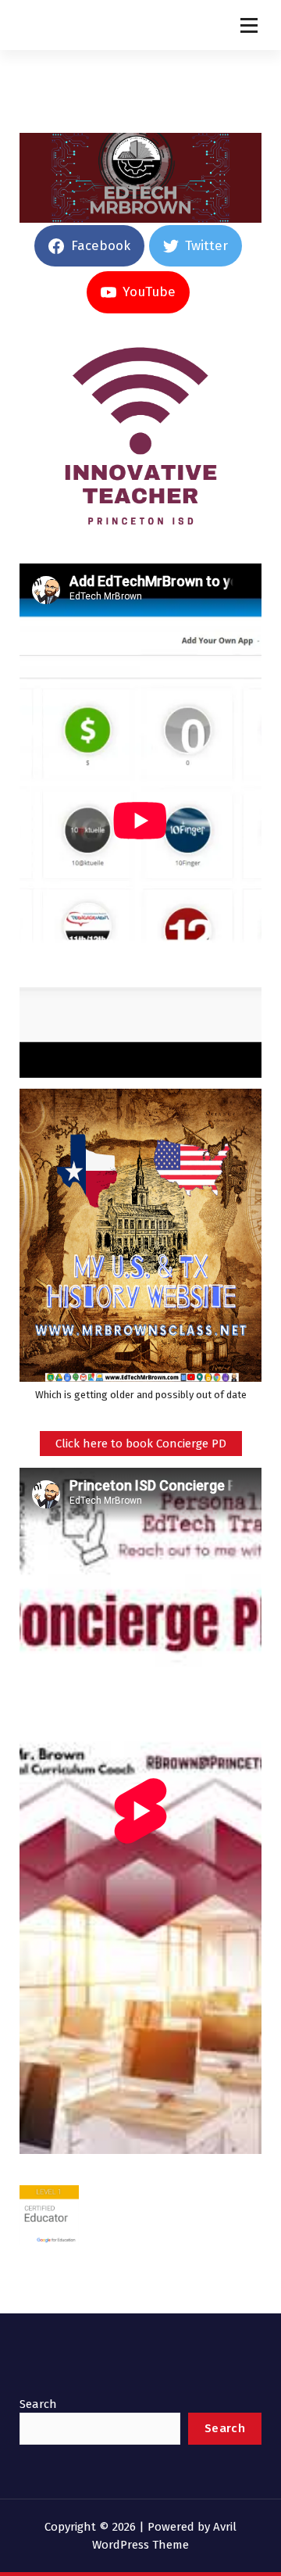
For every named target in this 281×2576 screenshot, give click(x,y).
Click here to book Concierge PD (141, 1444)
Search (38, 2404)
